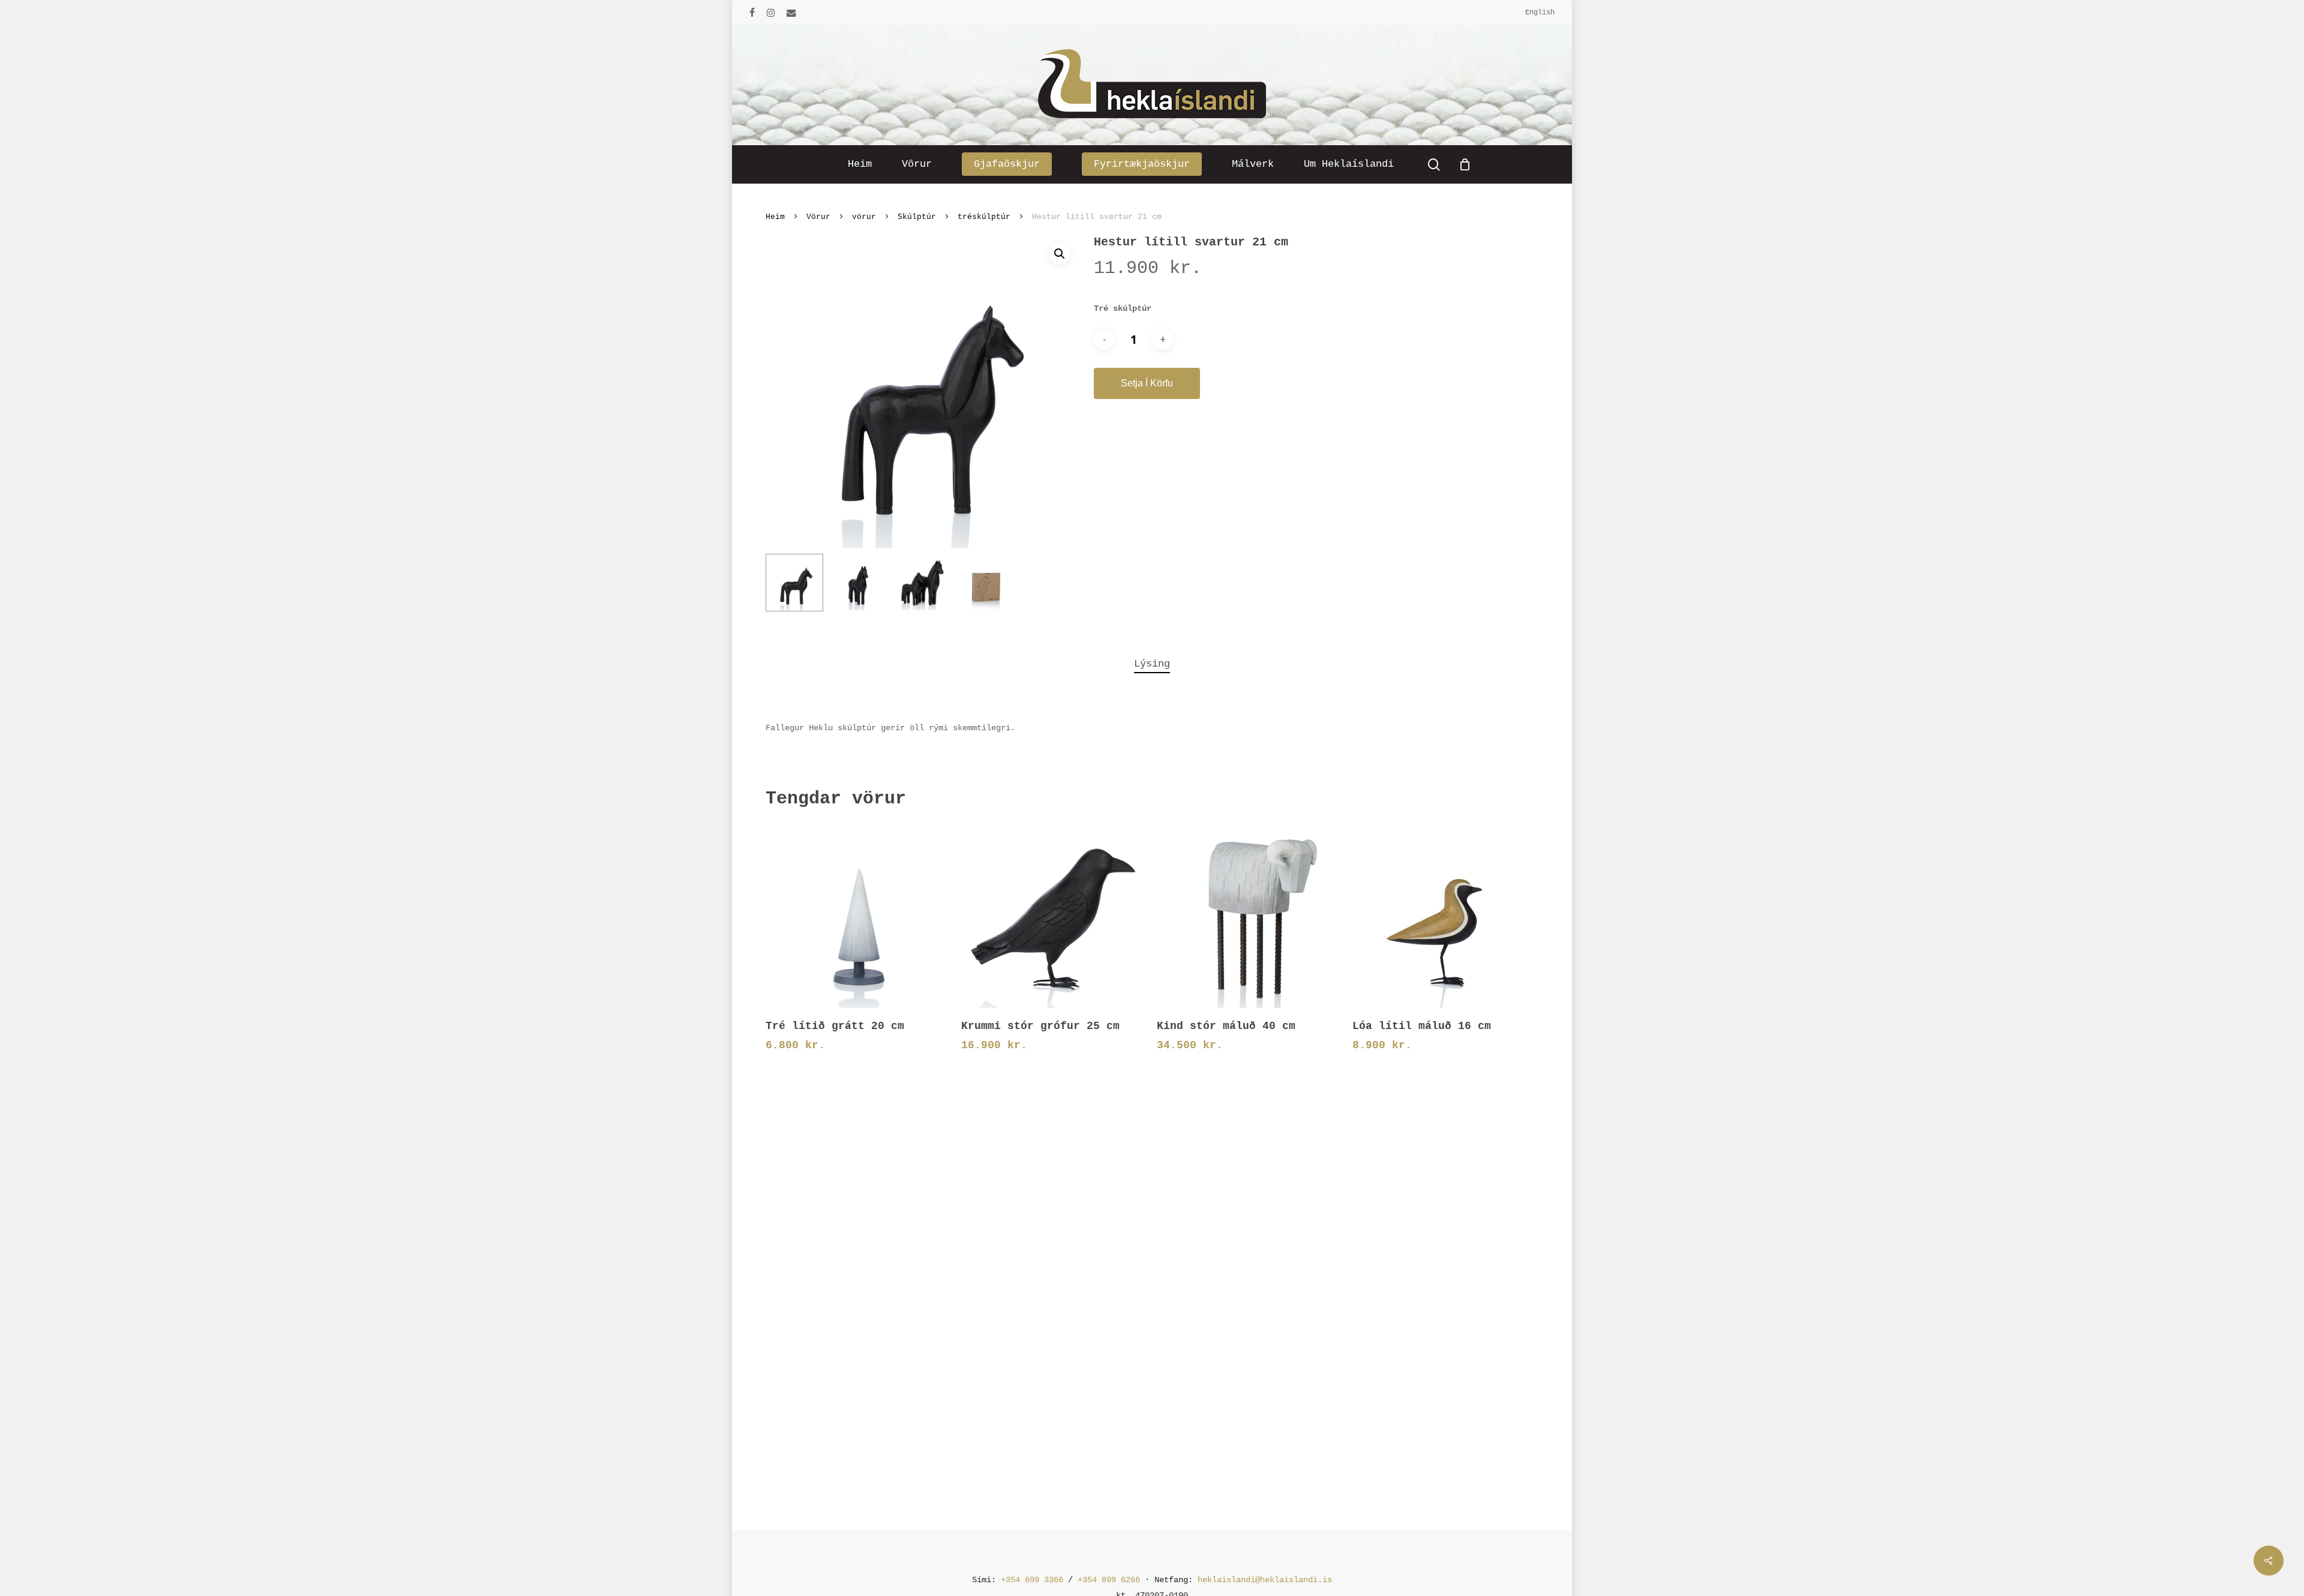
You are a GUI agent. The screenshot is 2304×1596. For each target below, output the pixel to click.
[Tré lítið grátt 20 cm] (858, 915)
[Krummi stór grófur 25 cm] (1054, 915)
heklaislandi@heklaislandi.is (1265, 1580)
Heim (775, 217)
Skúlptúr (917, 217)
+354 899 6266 (1109, 1580)
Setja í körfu (1147, 383)
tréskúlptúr (984, 217)
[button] (1060, 254)
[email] (791, 13)
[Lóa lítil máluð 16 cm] (1445, 915)
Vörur (818, 217)
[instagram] (771, 13)
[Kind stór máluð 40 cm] (1249, 915)
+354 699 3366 (1032, 1580)
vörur (864, 217)
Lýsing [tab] (1152, 664)
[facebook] (752, 13)
